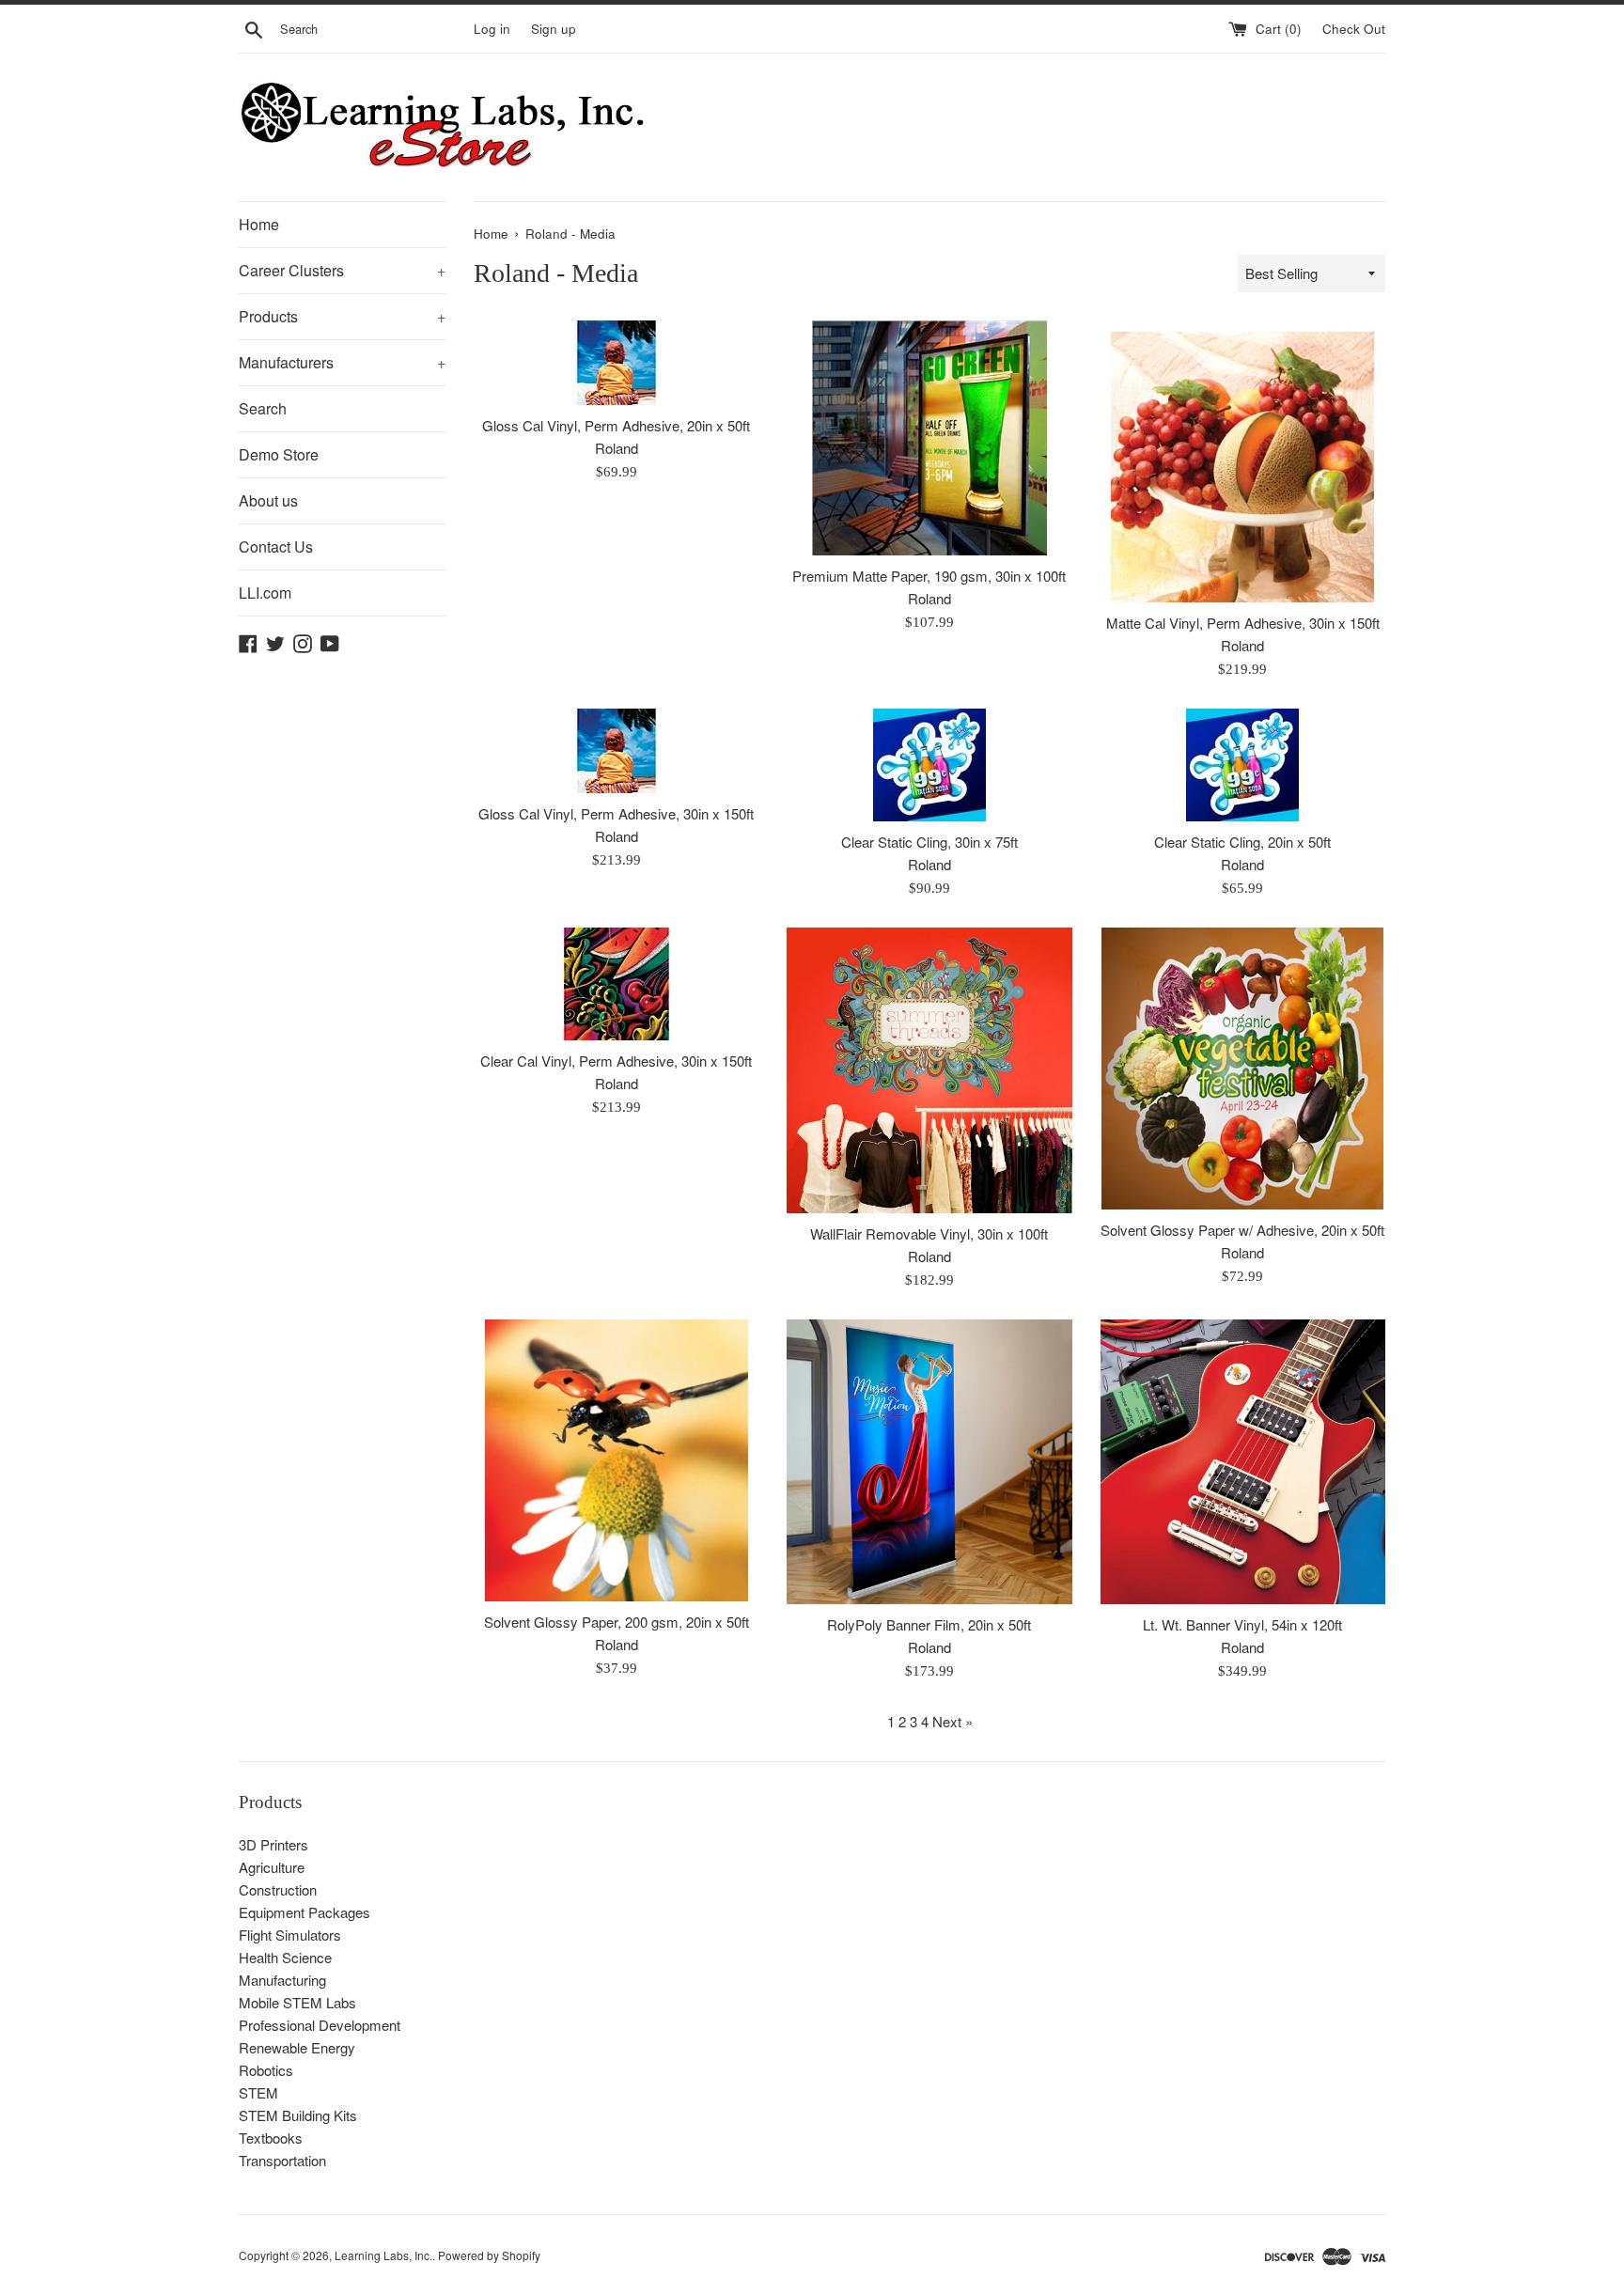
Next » (953, 1721)
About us (268, 500)
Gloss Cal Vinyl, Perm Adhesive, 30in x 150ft (616, 813)
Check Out (1354, 29)
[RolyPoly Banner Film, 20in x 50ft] (929, 1462)
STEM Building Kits (298, 2115)
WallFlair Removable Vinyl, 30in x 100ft (929, 1233)
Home (259, 224)
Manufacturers (342, 362)
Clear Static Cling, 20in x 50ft (1242, 842)
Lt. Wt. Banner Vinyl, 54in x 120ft (1242, 1624)
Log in (492, 29)
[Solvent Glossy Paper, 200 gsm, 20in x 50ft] (616, 1460)
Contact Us (276, 546)
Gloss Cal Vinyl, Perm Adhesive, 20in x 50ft (616, 425)
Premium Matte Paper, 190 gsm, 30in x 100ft (929, 576)
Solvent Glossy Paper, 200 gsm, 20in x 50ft (617, 1622)
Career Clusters (342, 270)
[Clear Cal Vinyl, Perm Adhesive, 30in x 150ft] (616, 984)
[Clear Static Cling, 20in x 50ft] (1243, 765)
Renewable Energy (297, 2047)
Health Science (285, 1957)
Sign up (554, 29)
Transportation (282, 2160)
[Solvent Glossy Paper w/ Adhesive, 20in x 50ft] (1243, 1069)
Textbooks (271, 2138)
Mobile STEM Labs (297, 2002)
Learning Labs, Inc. (383, 2255)
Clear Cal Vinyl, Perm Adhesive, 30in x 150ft (616, 1061)
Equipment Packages (304, 1912)
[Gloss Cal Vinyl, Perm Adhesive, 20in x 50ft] (616, 363)
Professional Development (320, 2025)
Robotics (266, 2070)
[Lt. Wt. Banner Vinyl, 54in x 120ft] (1243, 1462)
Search (263, 408)
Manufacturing (282, 1980)
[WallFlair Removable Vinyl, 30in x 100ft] (929, 1070)
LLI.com (265, 593)
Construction (278, 1889)
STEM (258, 2092)
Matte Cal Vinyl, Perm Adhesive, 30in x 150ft (1243, 623)
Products (342, 316)
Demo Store (279, 454)
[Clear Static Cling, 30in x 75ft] (929, 765)
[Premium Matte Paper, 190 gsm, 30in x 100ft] (929, 438)
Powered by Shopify (489, 2255)
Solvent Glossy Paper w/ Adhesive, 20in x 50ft (1242, 1230)
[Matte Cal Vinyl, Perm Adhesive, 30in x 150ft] (1243, 461)
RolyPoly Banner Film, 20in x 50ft (929, 1624)
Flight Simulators (290, 1935)
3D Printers (273, 1844)
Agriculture (272, 1867)
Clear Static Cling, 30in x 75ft (929, 842)
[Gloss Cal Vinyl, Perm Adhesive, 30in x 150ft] (616, 751)
